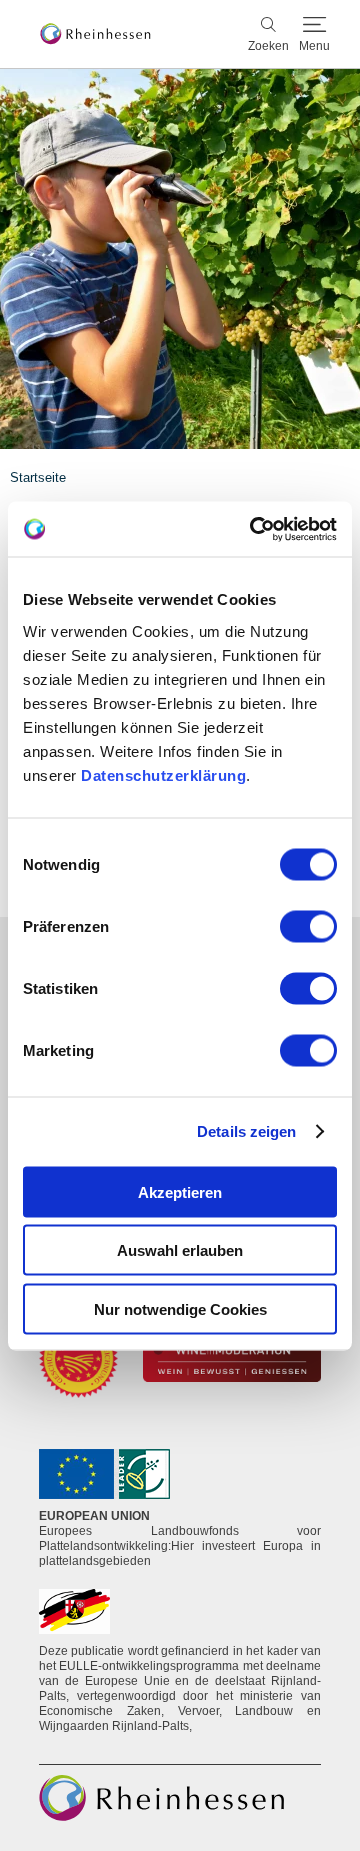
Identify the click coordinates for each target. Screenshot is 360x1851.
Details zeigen (246, 1131)
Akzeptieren (180, 1191)
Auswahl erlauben (180, 1250)
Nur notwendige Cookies (180, 1308)
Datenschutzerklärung (163, 774)
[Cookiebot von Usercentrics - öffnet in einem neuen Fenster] (254, 529)
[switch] (308, 926)
